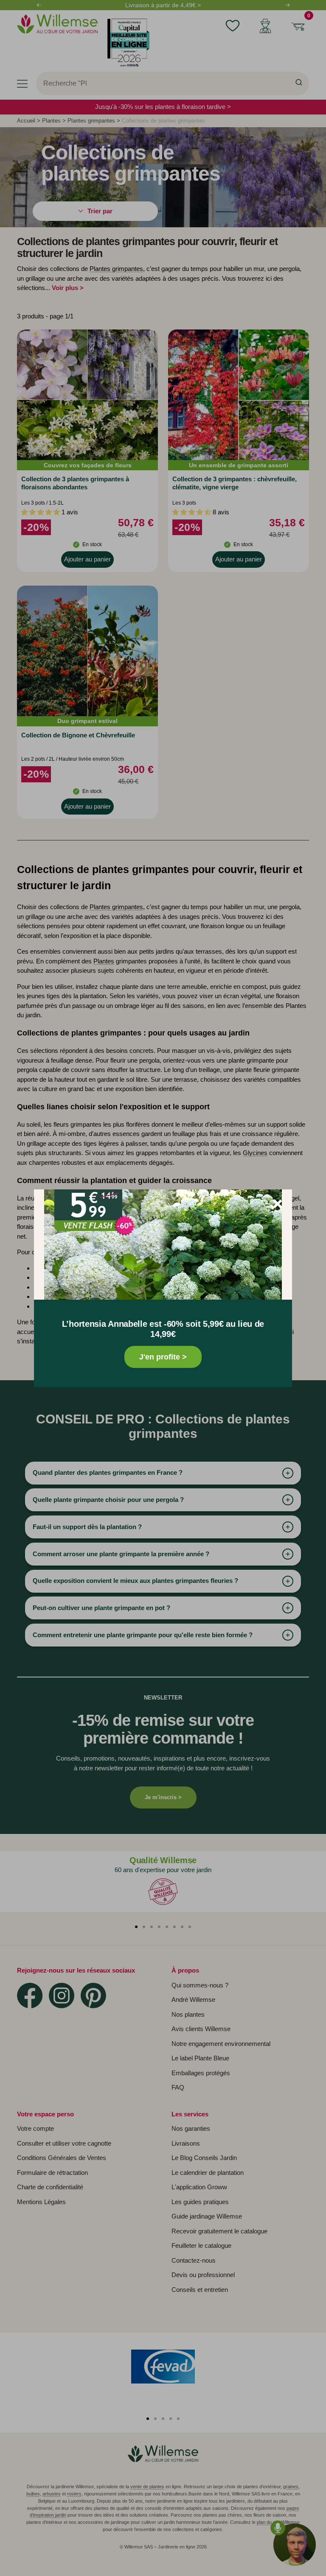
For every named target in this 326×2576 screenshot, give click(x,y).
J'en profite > (163, 1357)
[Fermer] (278, 1204)
